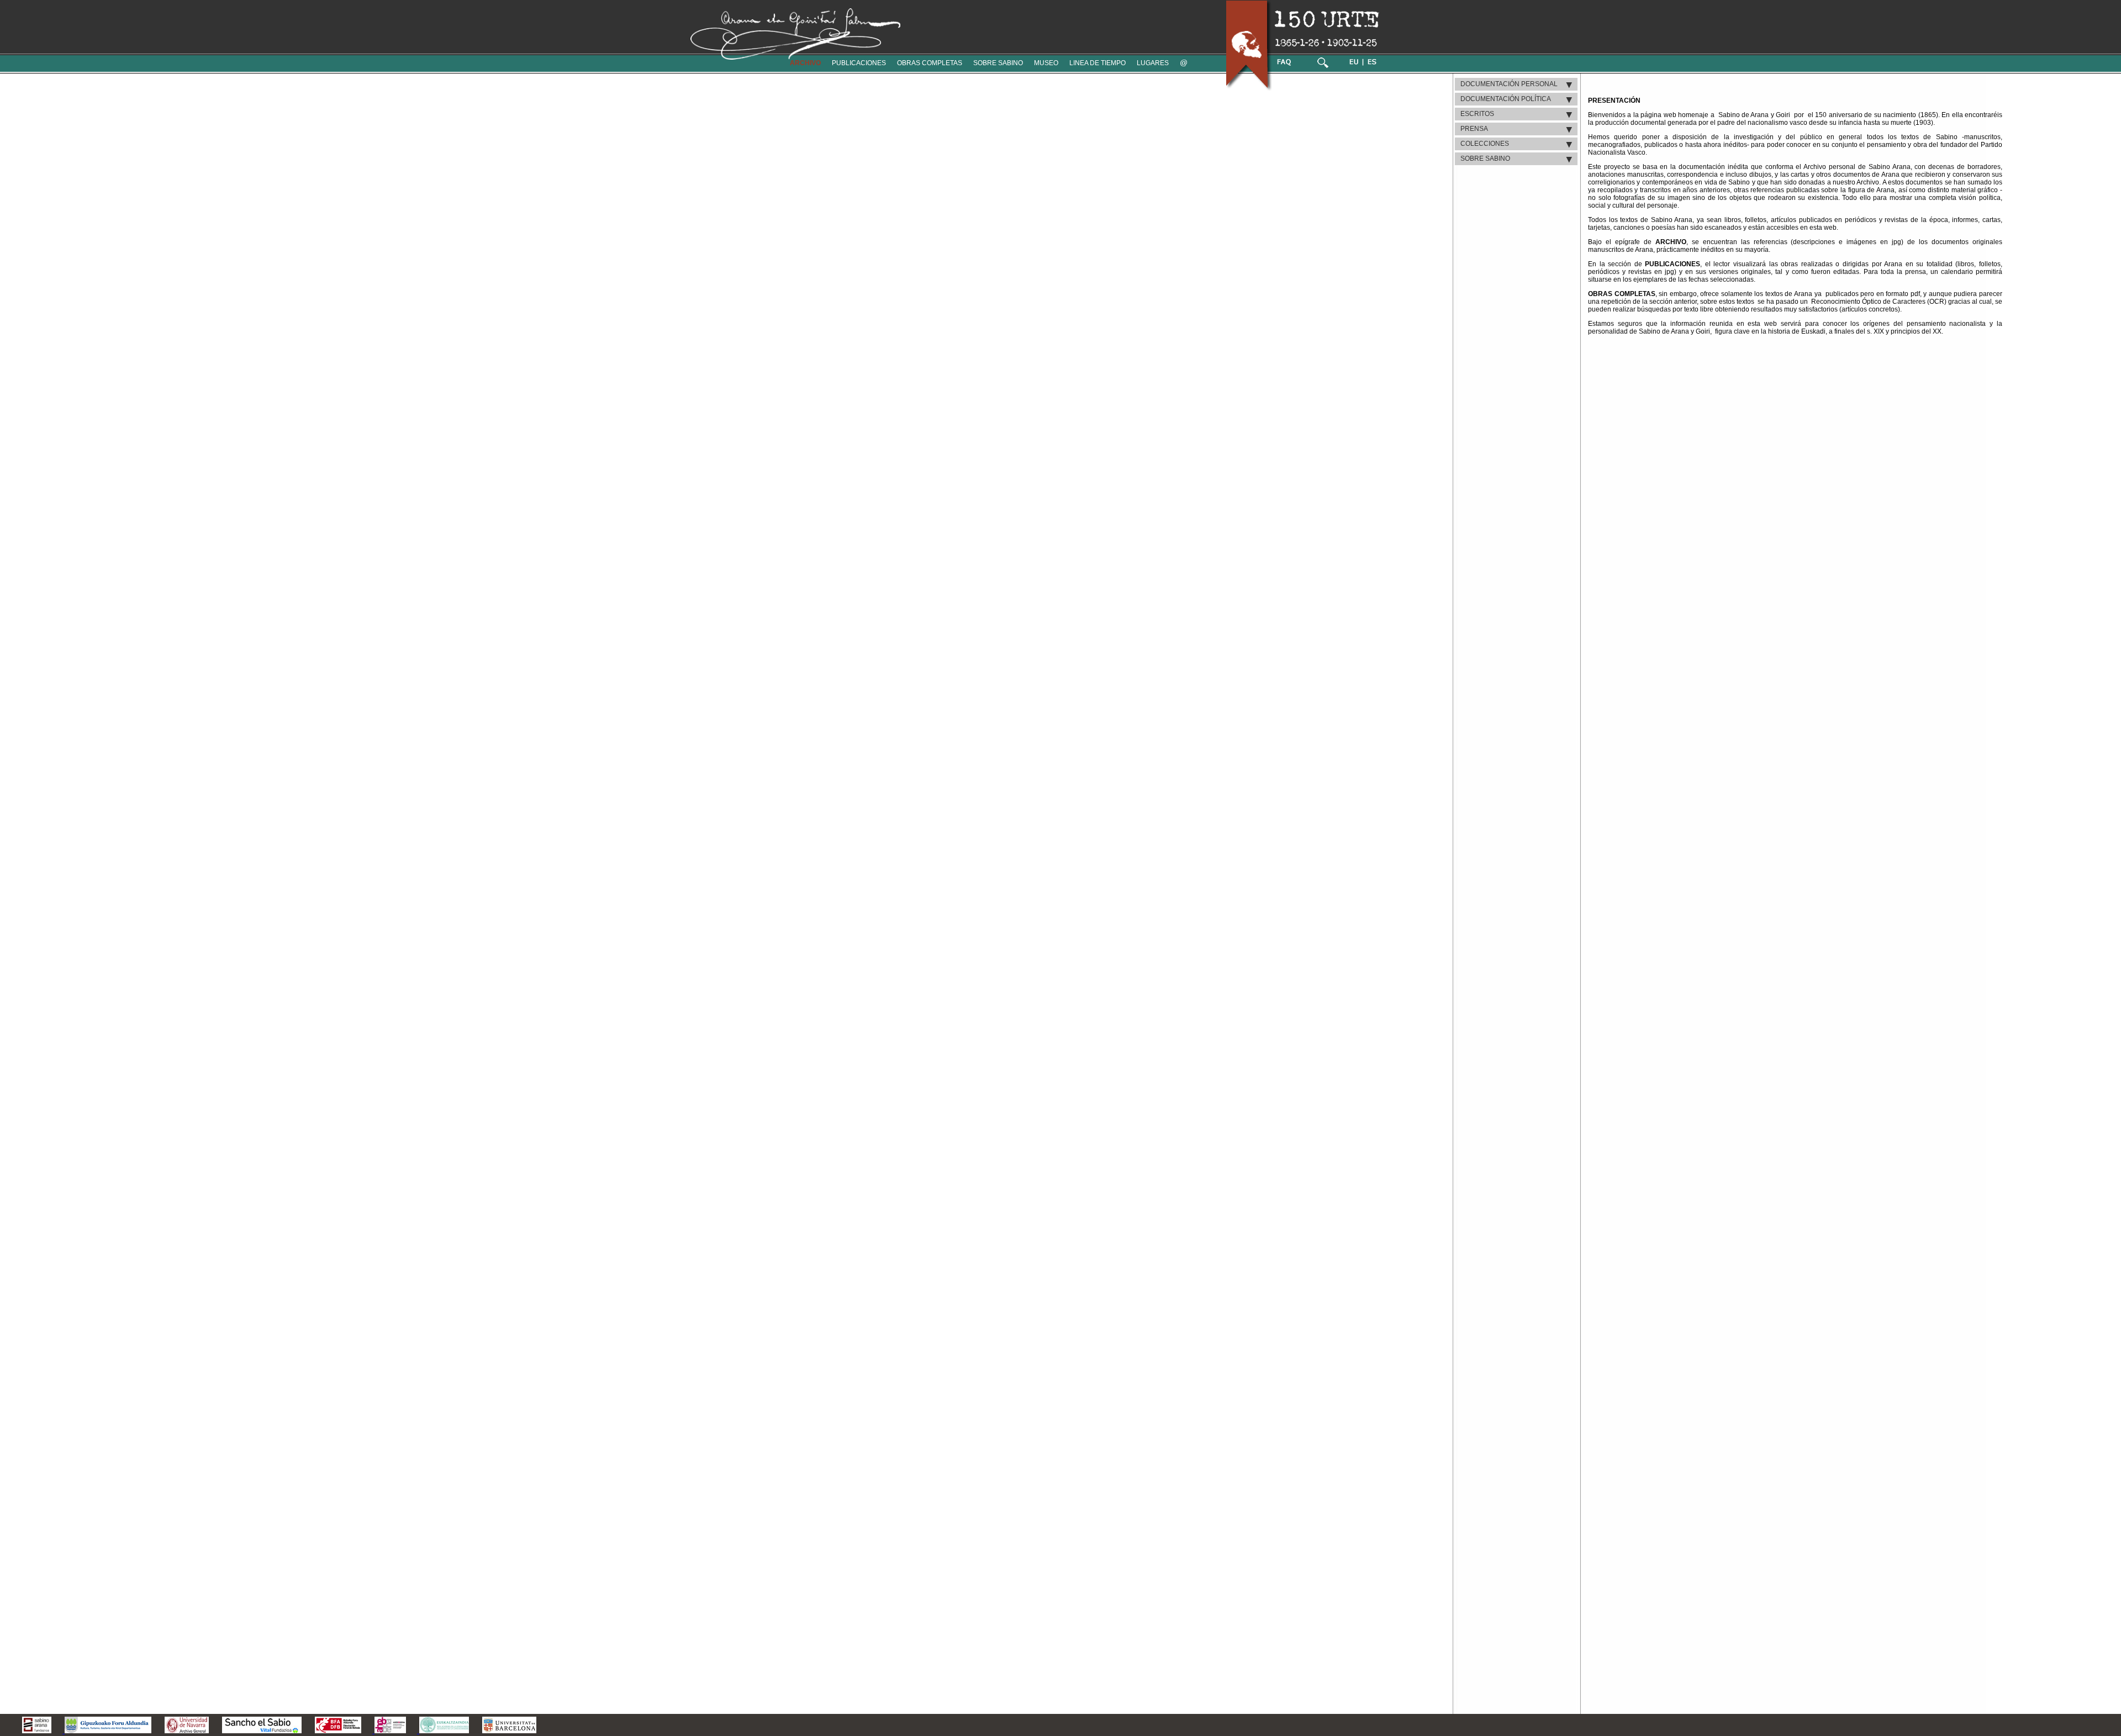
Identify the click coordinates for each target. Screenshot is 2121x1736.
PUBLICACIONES (859, 63)
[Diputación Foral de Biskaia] (338, 1730)
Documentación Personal (1509, 84)
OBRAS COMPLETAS (930, 63)
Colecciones (1485, 144)
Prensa (1474, 129)
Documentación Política (1506, 99)
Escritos (1477, 114)
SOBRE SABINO (998, 63)
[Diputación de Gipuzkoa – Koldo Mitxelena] (107, 1730)
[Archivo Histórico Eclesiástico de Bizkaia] (389, 1730)
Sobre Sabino (1485, 159)
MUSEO (1046, 63)
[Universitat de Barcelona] (509, 1730)
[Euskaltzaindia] (443, 1730)
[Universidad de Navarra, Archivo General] (187, 1730)
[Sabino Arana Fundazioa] (31, 1730)
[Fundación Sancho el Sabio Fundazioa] (262, 1730)
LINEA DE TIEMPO (1098, 63)
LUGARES (1153, 63)
